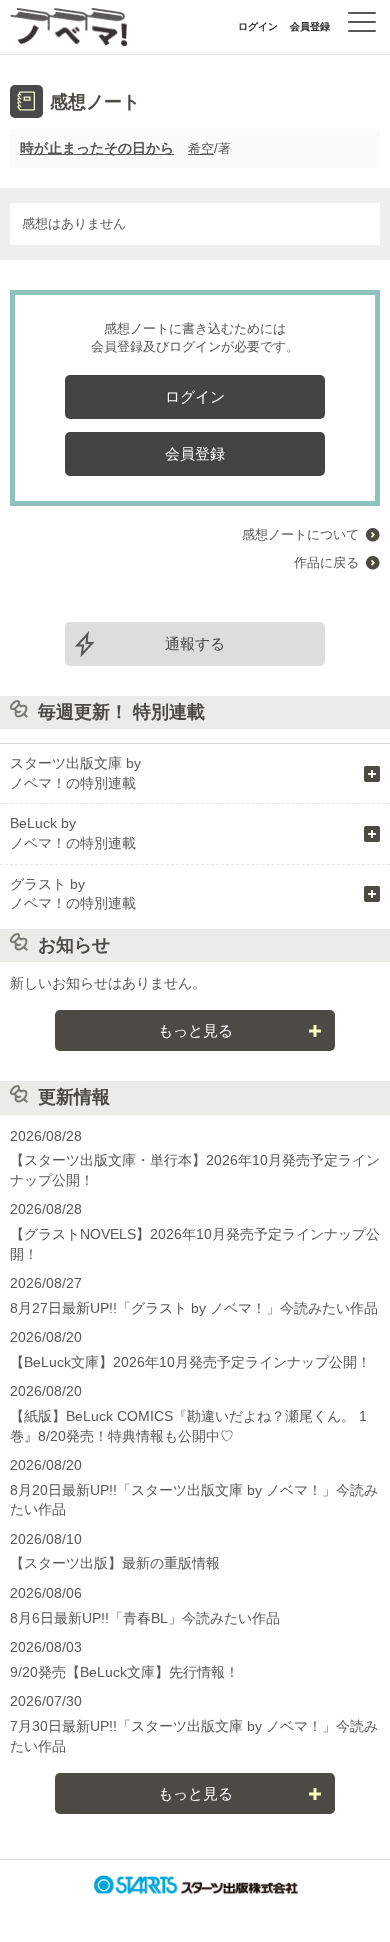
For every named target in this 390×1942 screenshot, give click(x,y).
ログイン (258, 26)
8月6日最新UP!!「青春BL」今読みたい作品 (145, 1618)
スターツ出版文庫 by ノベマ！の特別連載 (75, 773)
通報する (195, 643)
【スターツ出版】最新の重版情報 (115, 1563)
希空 (201, 148)
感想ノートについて (300, 534)
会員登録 (310, 26)
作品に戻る (326, 562)
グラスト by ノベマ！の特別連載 (73, 894)
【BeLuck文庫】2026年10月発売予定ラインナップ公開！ (190, 1362)
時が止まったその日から (97, 148)
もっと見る (195, 1030)
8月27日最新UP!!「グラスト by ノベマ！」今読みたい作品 (194, 1308)
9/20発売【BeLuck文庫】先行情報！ (124, 1672)
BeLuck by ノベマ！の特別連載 (73, 833)
